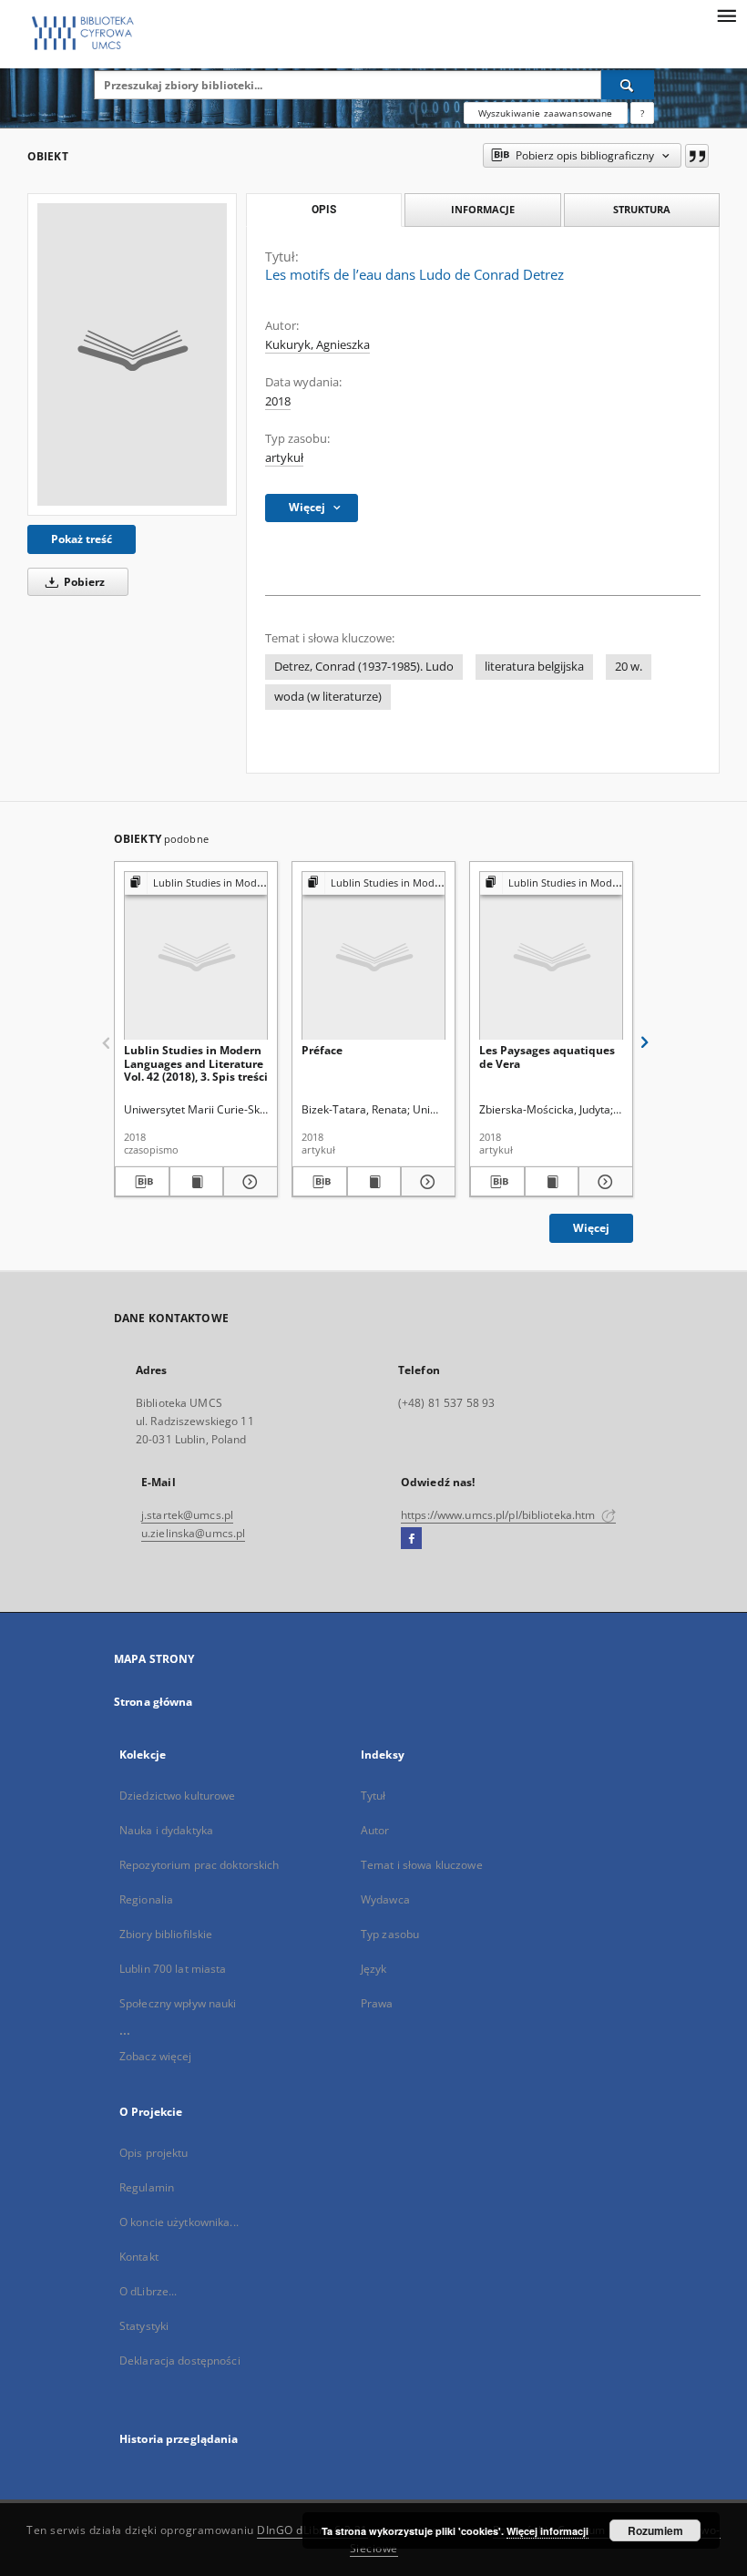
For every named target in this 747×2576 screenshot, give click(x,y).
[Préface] (373, 956)
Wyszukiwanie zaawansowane (546, 113)
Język (374, 1969)
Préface (322, 1050)
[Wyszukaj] (628, 85)
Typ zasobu (390, 1934)
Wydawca (385, 1899)
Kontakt (139, 2257)
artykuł (284, 458)
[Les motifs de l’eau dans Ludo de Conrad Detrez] (132, 354)
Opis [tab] (324, 210)
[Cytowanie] (697, 156)
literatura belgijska (534, 667)
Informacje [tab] (483, 209)
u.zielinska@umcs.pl (193, 1533)
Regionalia (146, 1899)
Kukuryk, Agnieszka (317, 345)
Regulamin (147, 2187)
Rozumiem (655, 2530)
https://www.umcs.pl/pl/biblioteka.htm (500, 1515)
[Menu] (726, 15)
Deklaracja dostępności (180, 2360)
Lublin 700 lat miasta (173, 1969)
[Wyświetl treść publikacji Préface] (374, 1182)
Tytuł (373, 1796)
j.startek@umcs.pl (187, 1515)
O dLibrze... (148, 2291)
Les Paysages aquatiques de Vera (547, 1057)
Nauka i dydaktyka (166, 1830)
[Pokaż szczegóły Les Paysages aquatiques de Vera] (603, 1182)
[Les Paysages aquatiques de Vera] (551, 956)
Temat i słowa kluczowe (422, 1865)
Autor (375, 1830)
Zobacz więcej (156, 2056)
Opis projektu (154, 2153)
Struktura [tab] (642, 209)
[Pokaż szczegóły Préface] (425, 1182)
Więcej (591, 1228)
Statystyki (144, 2326)
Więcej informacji (547, 2531)
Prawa (377, 2003)
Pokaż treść (82, 539)
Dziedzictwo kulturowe (178, 1796)
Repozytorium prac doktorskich (199, 1865)
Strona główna (153, 1702)
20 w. (629, 667)
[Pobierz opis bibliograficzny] (142, 1182)
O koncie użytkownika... (179, 2222)
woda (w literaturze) (328, 697)
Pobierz (83, 582)
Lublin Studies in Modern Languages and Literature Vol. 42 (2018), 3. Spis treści (196, 1063)
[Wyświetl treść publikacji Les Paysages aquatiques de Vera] (552, 1182)
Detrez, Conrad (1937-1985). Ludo (364, 667)
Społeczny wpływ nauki (178, 2003)
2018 (278, 401)
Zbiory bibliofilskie (166, 1934)
